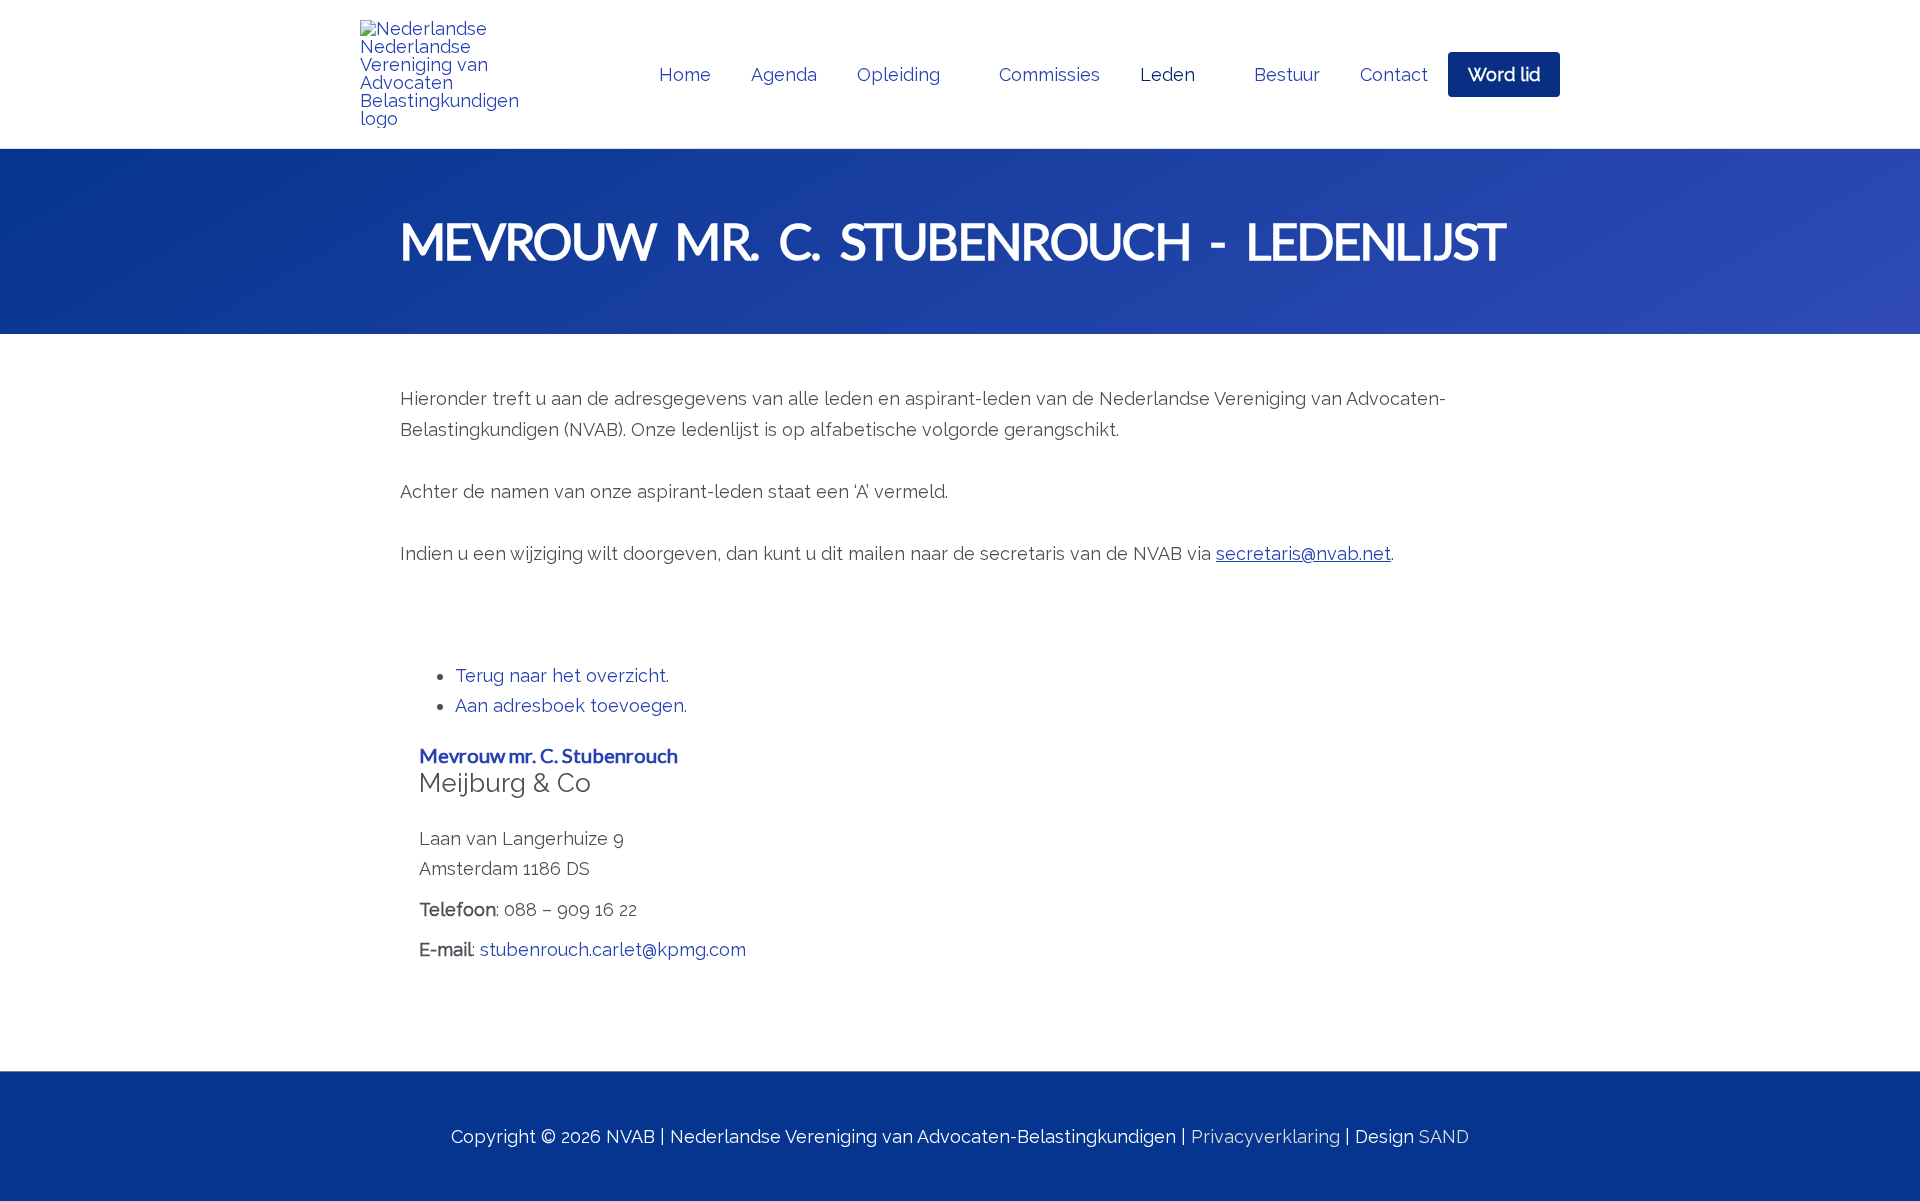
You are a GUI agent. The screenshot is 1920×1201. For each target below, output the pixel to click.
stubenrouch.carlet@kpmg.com (613, 949)
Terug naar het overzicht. (562, 675)
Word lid (1504, 74)
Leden (1167, 74)
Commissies (1049, 74)
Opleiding (898, 74)
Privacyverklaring (1265, 1136)
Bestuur (1287, 74)
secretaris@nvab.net (1303, 553)
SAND (1444, 1136)
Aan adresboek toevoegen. (571, 705)
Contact (1394, 74)
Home (685, 74)
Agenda (784, 74)
